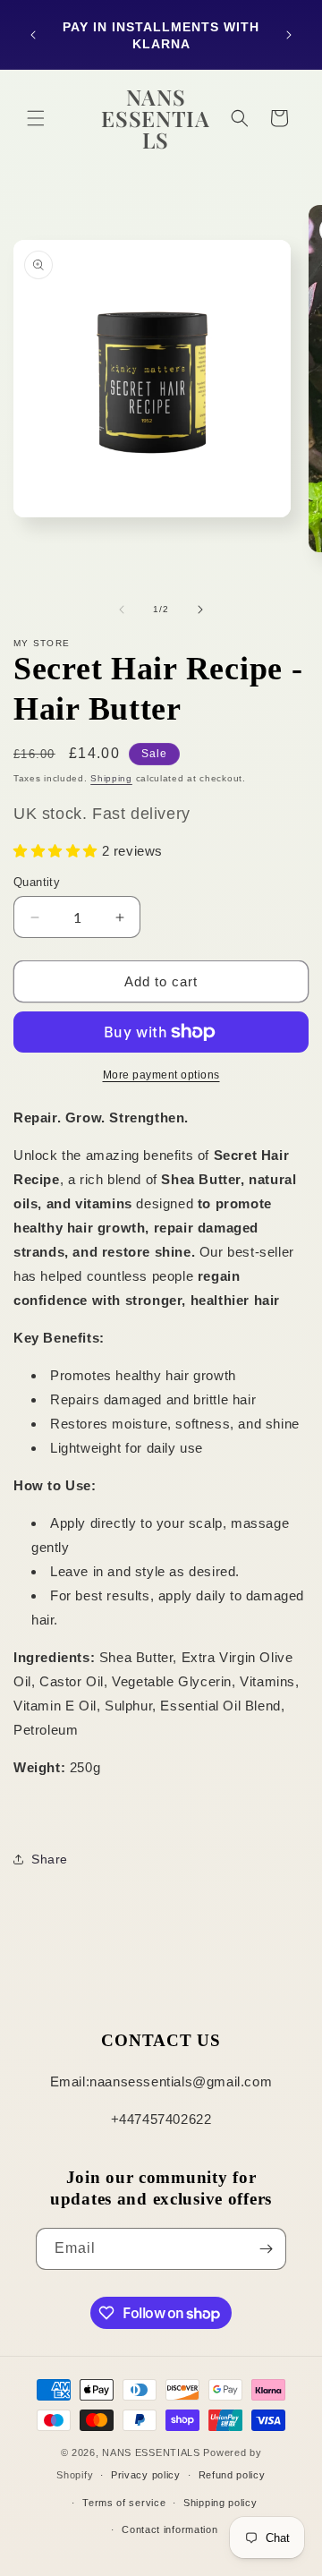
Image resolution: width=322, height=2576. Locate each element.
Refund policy (232, 2475)
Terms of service (124, 2503)
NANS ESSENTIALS (151, 2452)
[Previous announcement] (33, 35)
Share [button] (50, 1859)
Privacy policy (146, 2475)
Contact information (169, 2529)
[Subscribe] (266, 2249)
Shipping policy (220, 2503)
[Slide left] (122, 610)
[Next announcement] (289, 35)
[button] (36, 118)
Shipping (111, 778)
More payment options (161, 1075)
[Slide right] (200, 610)
